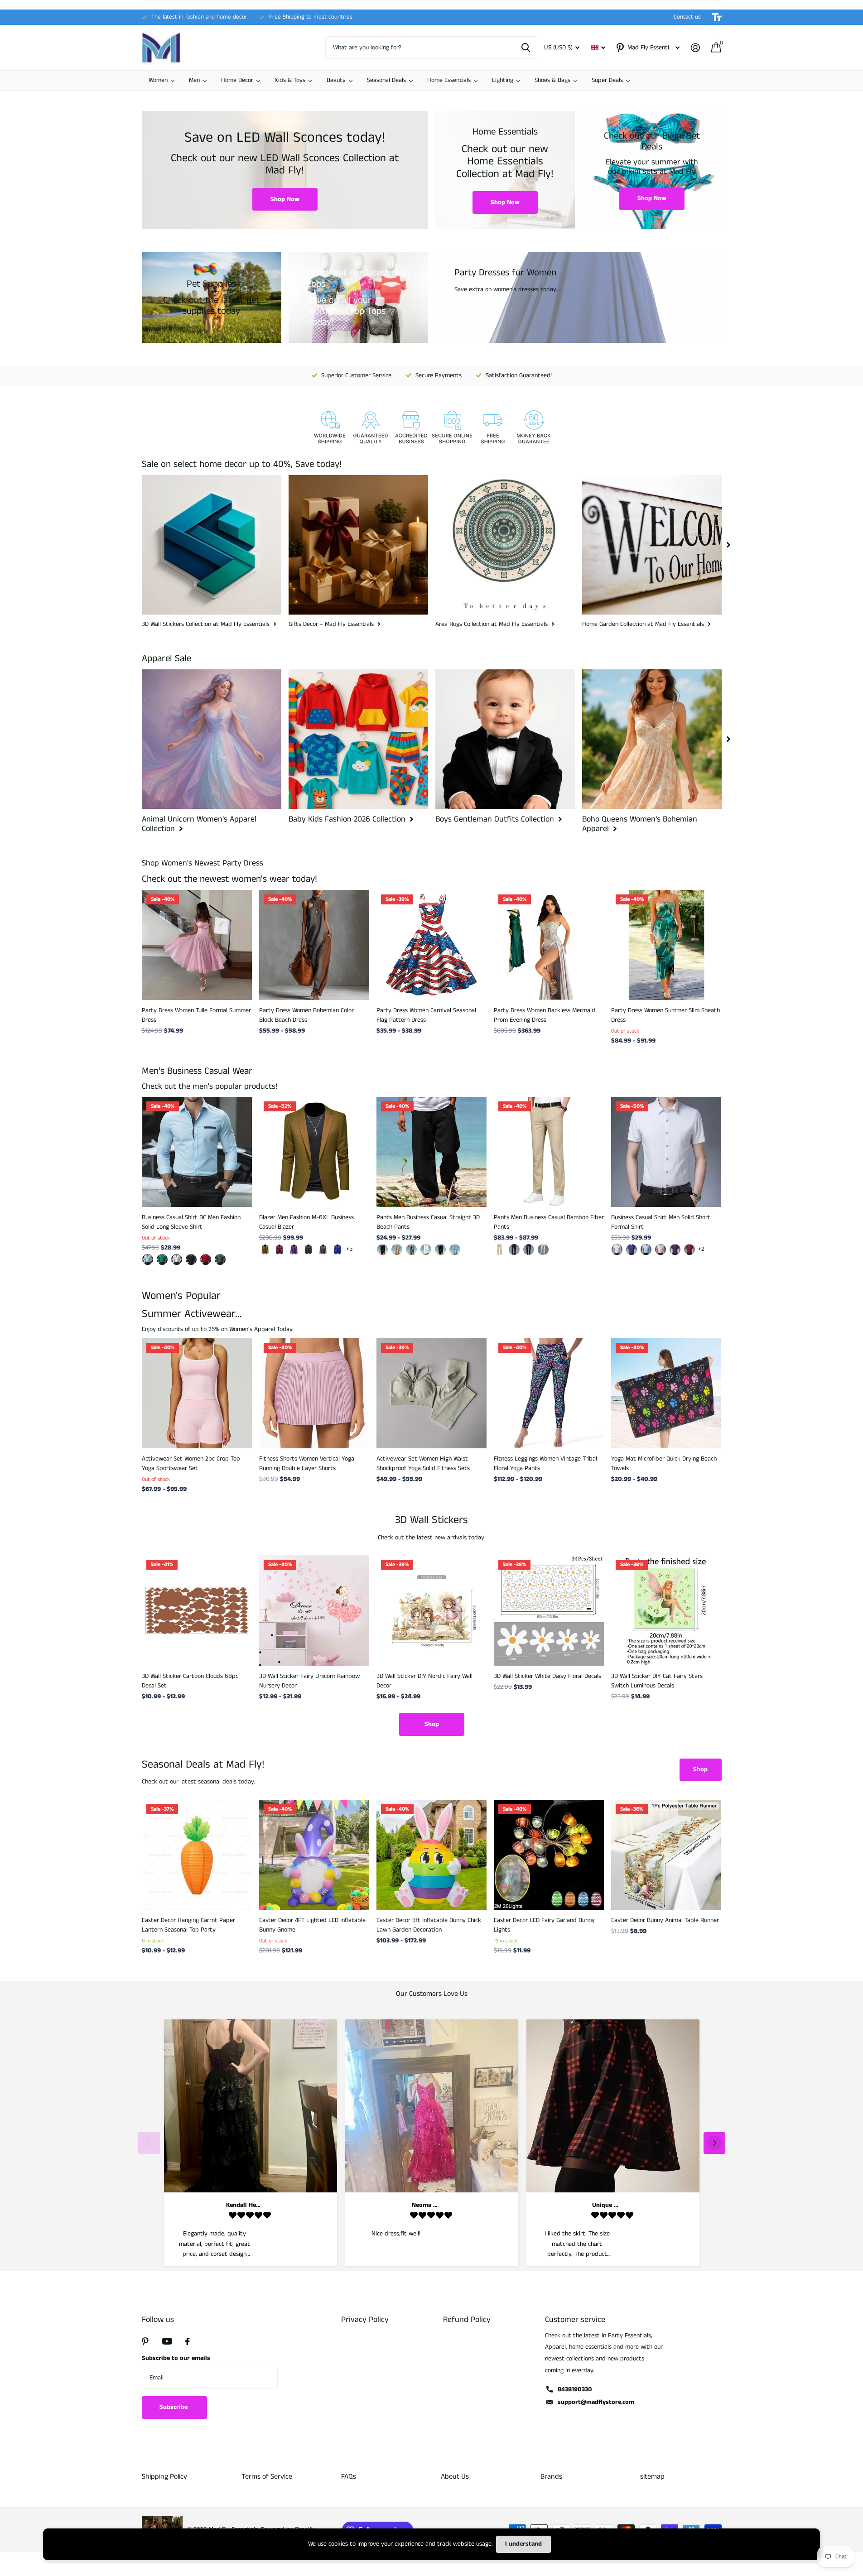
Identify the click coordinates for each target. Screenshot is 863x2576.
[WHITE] (426, 1250)
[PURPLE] (675, 1250)
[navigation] (728, 545)
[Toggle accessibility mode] (717, 17)
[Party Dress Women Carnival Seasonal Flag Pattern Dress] (431, 945)
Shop (432, 1724)
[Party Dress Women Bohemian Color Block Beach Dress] (314, 945)
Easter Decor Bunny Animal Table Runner (665, 1920)
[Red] (689, 1250)
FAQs (349, 2477)
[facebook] (188, 2341)
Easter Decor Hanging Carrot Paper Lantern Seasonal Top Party (188, 1925)
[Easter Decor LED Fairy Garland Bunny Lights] (549, 1855)
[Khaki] (265, 1250)
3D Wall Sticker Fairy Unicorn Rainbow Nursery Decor (309, 1681)
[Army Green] (309, 1250)
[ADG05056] (191, 1259)
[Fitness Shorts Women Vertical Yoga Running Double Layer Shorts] (314, 1393)
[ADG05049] (220, 1259)
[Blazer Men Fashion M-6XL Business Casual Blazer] (314, 1152)
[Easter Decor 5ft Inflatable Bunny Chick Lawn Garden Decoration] (431, 1855)
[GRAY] (411, 1250)
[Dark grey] (323, 1250)
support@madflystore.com (596, 2402)
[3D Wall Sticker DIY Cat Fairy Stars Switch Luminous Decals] (666, 1610)
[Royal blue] (337, 1250)
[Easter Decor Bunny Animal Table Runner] (666, 1855)
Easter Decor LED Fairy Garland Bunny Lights (544, 1925)
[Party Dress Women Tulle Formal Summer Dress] (197, 945)
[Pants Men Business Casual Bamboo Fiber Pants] (549, 1152)
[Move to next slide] (714, 2143)
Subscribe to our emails (176, 2358)
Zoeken (526, 48)
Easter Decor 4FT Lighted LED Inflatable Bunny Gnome (312, 1925)
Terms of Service (267, 2477)
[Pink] (661, 1250)
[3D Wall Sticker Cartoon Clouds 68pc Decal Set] (197, 1610)
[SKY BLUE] (455, 1250)
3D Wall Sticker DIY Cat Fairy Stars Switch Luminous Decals (657, 1681)
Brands (551, 2477)
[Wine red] (280, 1250)
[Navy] (440, 1250)
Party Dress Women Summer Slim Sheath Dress (665, 1015)
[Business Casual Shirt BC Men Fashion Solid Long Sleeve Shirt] (197, 1152)
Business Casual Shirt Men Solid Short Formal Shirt (661, 1222)
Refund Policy (467, 2320)
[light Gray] (543, 1250)
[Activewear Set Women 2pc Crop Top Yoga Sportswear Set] (197, 1393)
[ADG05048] (206, 1259)
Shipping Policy (164, 2477)
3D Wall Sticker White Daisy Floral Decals (547, 1676)
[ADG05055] (177, 1259)
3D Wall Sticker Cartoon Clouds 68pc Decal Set (190, 1681)
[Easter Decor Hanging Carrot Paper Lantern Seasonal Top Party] (197, 1855)
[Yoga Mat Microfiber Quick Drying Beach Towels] (666, 1393)
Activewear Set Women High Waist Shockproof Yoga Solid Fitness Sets (423, 1463)
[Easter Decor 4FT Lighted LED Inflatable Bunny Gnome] (314, 1855)
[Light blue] (646, 1250)
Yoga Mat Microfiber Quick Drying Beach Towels (664, 1463)
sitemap (652, 2477)
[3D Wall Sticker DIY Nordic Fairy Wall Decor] (431, 1610)
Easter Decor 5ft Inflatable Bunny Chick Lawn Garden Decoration (429, 1925)
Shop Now (285, 199)
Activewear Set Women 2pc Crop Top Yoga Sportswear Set (191, 1463)
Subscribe (174, 2407)
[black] (382, 1250)
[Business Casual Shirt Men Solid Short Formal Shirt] (666, 1152)
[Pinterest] (145, 2341)
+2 (701, 1249)
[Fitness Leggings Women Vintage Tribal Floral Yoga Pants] (549, 1393)
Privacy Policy (365, 2320)
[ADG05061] (148, 1259)
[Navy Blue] (529, 1250)
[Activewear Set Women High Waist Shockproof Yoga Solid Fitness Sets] (431, 1393)
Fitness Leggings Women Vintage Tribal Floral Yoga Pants (545, 1463)
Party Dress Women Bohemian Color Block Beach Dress (306, 1015)
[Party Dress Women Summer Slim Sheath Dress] (666, 945)
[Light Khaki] (397, 1250)
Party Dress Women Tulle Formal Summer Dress (196, 1015)
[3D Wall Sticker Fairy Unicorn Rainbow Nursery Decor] (314, 1610)
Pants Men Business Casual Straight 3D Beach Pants (428, 1222)
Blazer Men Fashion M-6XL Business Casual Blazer (306, 1222)
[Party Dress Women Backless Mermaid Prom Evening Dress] (549, 945)
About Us (455, 2477)
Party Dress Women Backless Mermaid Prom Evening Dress (545, 1015)
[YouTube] (167, 2341)
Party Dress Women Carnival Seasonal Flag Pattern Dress (426, 1015)
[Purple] (294, 1250)
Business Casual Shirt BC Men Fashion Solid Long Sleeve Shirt (191, 1222)
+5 (349, 1249)
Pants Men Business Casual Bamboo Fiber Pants (549, 1222)
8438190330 (575, 2389)
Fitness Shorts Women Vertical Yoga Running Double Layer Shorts (307, 1463)
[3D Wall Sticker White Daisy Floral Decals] (549, 1610)
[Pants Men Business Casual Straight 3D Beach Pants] (431, 1152)
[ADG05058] (162, 1259)
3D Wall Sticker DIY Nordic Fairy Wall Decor (424, 1681)
